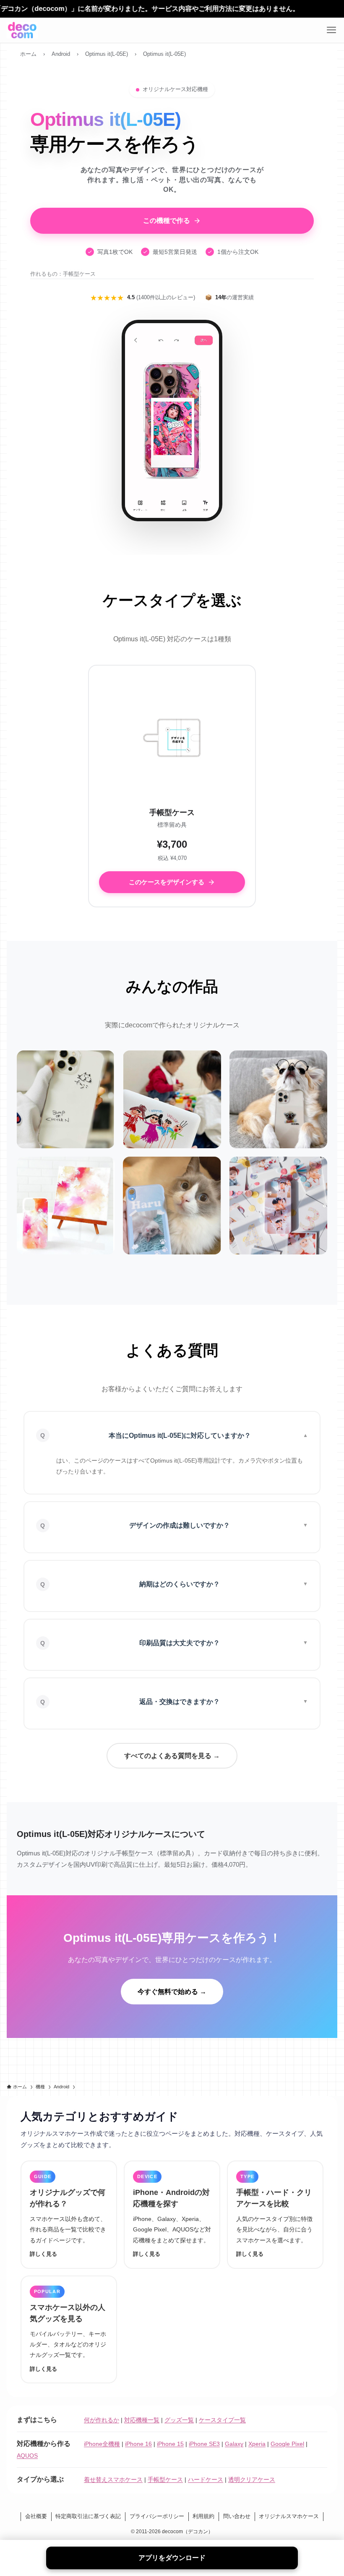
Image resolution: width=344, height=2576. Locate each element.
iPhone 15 (170, 2444)
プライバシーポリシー (157, 2516)
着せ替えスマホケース (113, 2479)
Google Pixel (287, 2444)
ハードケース (206, 2479)
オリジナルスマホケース (289, 2516)
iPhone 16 (138, 2444)
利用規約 (203, 2516)
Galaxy (234, 2444)
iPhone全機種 (102, 2444)
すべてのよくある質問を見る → (172, 1756)
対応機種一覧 (142, 2420)
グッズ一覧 (179, 2420)
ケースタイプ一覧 (222, 2420)
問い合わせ (237, 2516)
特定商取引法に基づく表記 (88, 2516)
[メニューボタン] (331, 30)
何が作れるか (102, 2420)
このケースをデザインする (167, 882)
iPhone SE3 (204, 2444)
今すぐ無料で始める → (172, 1992)
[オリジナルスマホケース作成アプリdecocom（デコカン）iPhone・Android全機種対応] (22, 30)
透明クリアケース (252, 2479)
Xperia (257, 2444)
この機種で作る (167, 221)
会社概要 (36, 2516)
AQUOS (27, 2456)
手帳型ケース (165, 2479)
